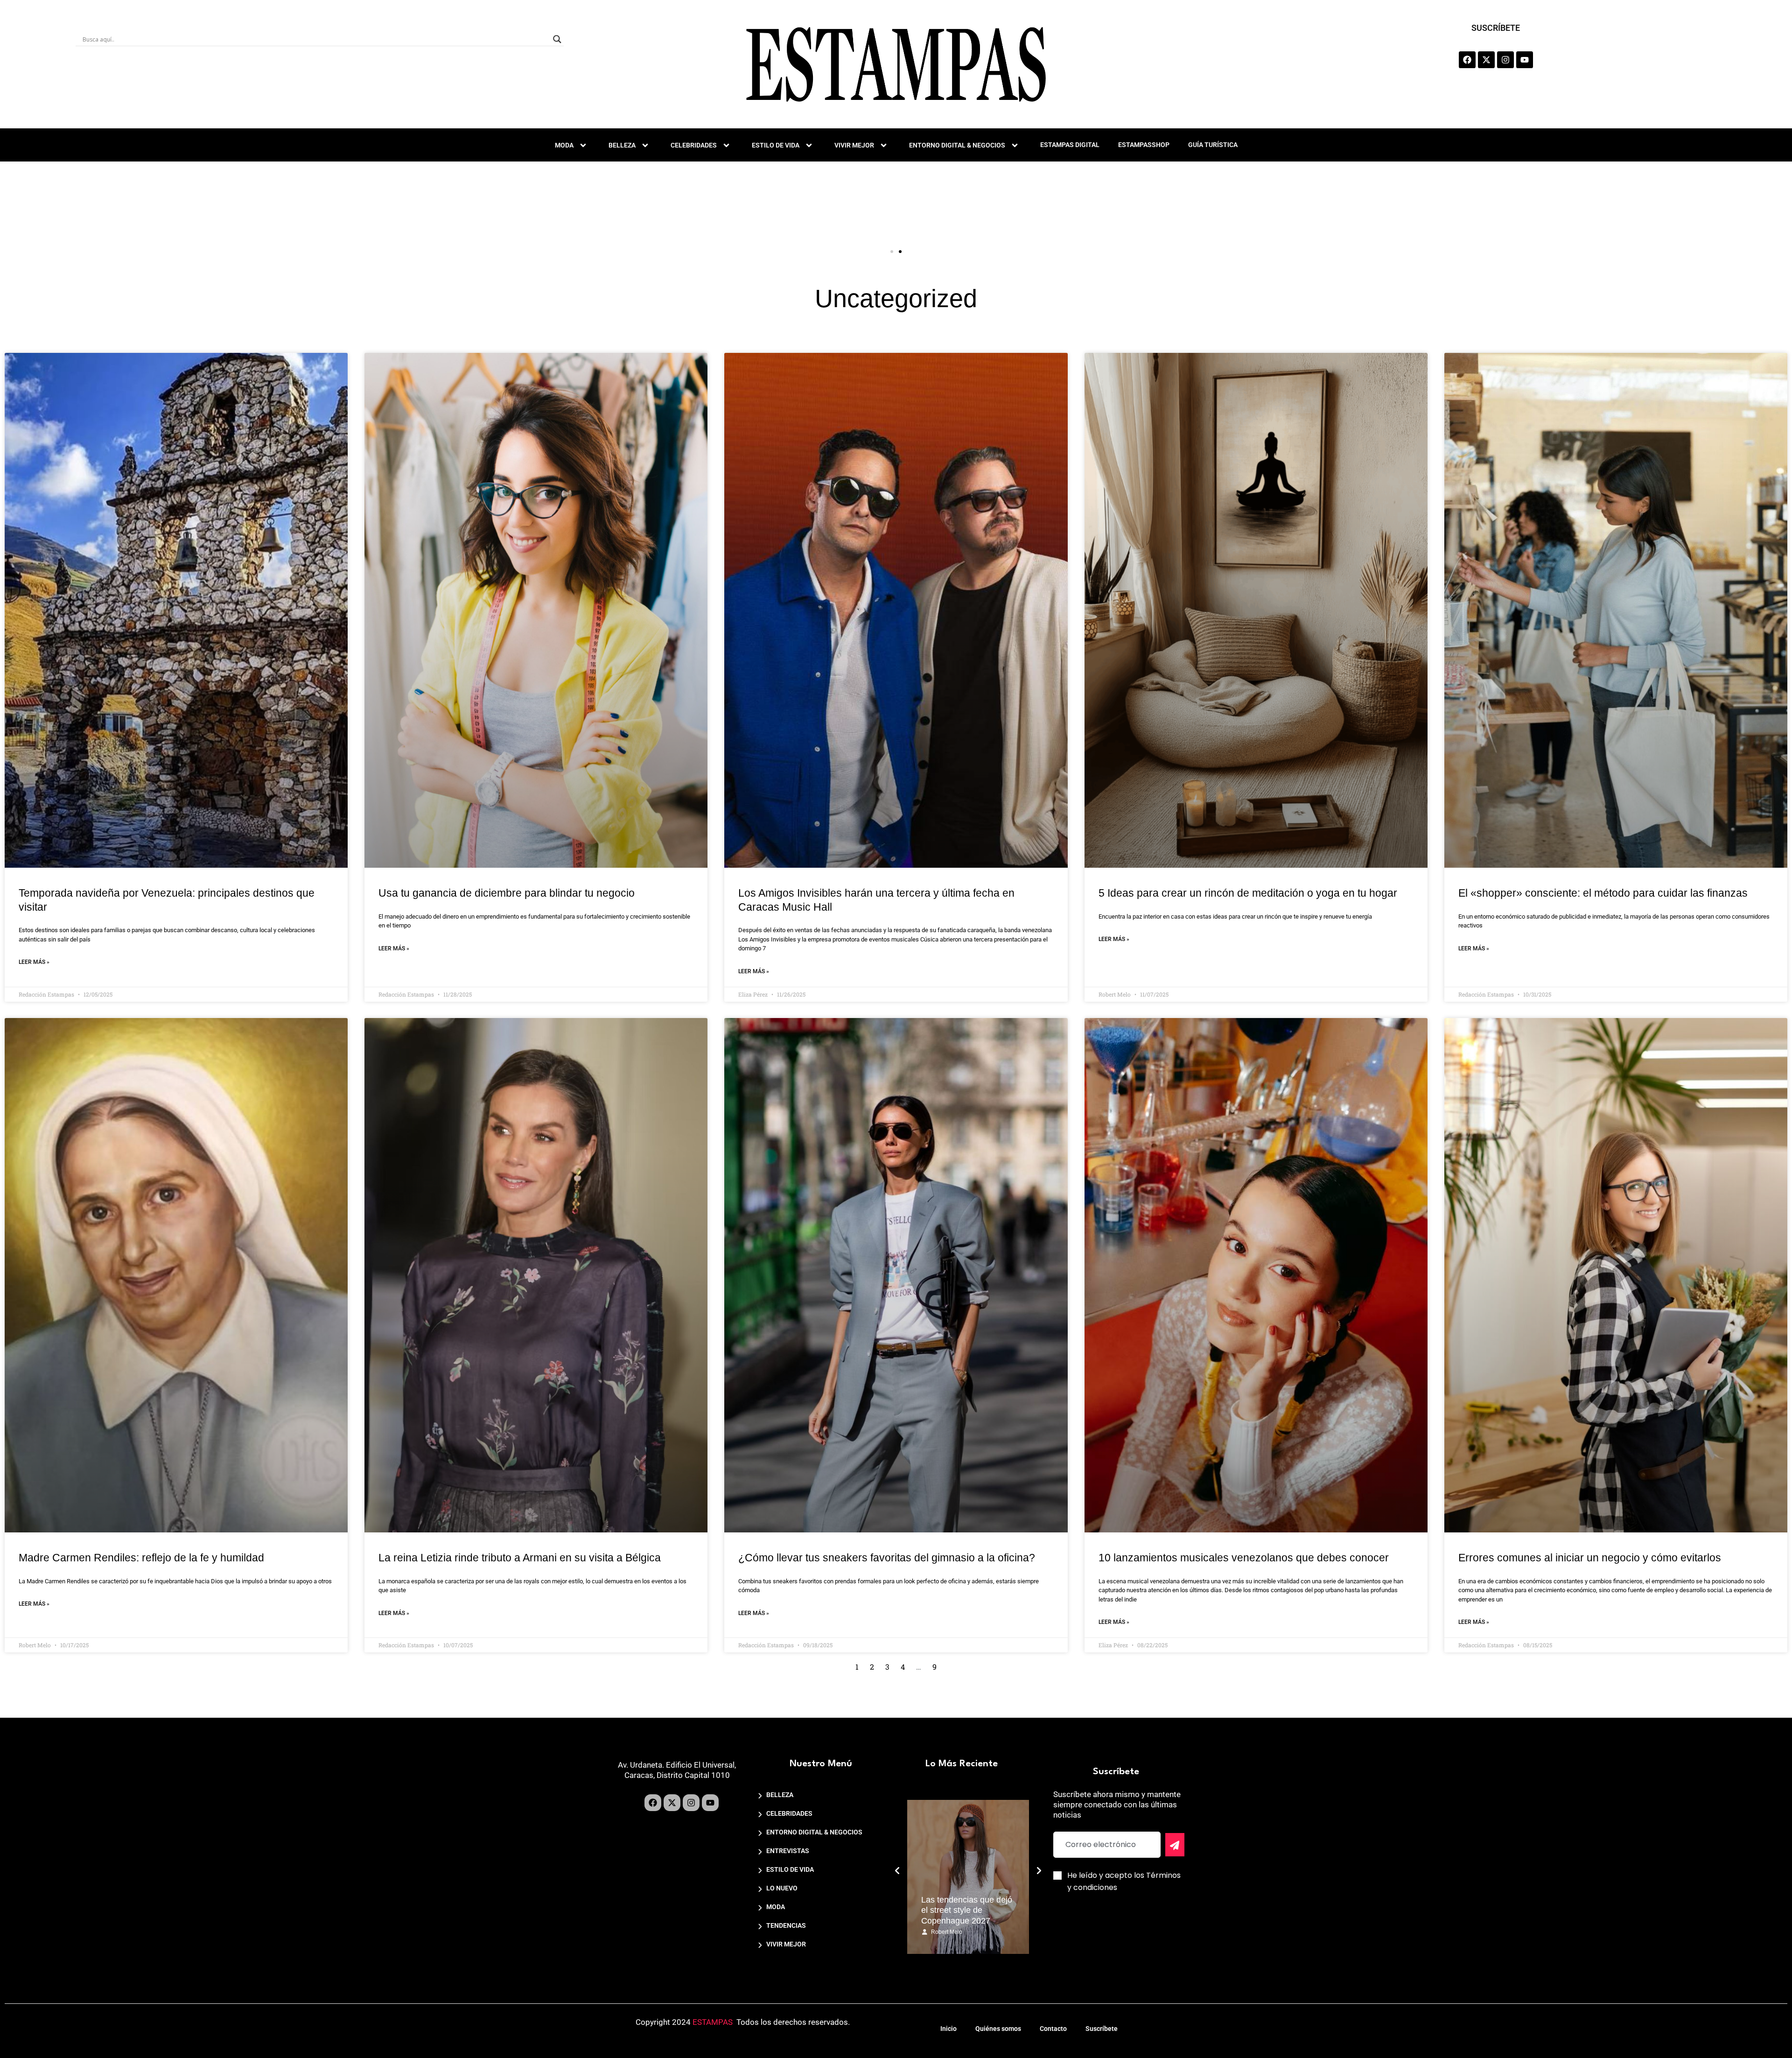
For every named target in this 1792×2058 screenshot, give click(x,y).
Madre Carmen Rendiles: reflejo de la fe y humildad (141, 1558)
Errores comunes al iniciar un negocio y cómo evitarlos (1590, 1558)
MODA (564, 145)
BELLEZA (622, 145)
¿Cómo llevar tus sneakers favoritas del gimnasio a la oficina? (887, 1558)
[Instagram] (1505, 60)
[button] (892, 252)
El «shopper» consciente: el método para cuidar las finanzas (1603, 893)
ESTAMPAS (713, 2022)
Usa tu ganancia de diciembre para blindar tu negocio (507, 893)
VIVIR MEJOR (854, 145)
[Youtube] (1525, 60)
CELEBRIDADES (694, 145)
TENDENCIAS (786, 1925)
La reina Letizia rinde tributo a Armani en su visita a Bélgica (520, 1558)
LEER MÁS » (34, 962)
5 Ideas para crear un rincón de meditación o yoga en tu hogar (1248, 893)
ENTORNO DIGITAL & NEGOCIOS (957, 145)
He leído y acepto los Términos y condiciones (1124, 1881)
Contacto (1053, 2029)
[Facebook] (1467, 60)
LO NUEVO (782, 1888)
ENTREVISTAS (788, 1851)
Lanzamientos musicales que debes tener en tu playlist (967, 1910)
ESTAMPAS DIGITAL (1070, 145)
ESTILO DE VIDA (776, 145)
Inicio (948, 2029)
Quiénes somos (998, 2029)
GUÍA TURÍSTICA (1213, 145)
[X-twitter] (1486, 60)
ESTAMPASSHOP (1144, 145)
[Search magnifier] (557, 39)
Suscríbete (1102, 2029)
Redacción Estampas (958, 1932)
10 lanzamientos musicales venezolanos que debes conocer (1244, 1558)
